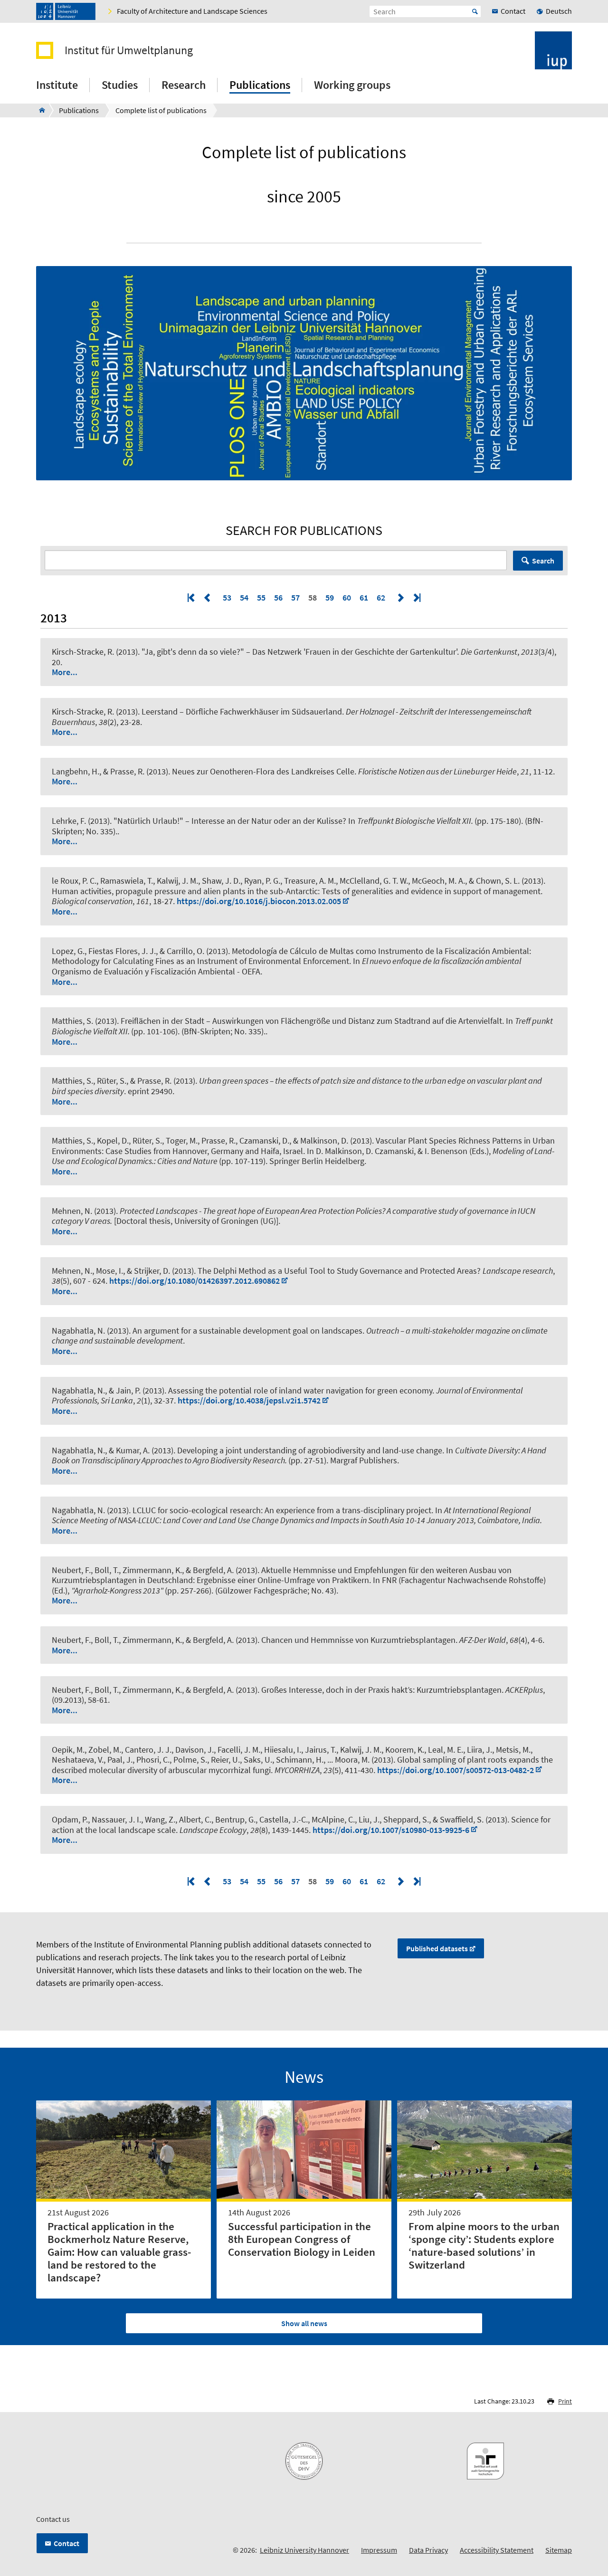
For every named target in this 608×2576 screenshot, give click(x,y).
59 (330, 597)
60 (347, 597)
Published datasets (437, 1948)
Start (475, 11)
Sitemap (559, 2550)
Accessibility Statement (497, 2550)
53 (227, 597)
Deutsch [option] (559, 11)
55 (261, 597)
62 (381, 597)
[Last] (416, 597)
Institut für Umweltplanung (129, 50)
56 (278, 597)
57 (295, 597)
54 (244, 597)
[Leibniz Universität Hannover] (66, 11)
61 (364, 597)
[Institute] (39, 110)
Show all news (304, 2323)
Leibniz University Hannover (304, 2550)
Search (543, 561)
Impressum (379, 2550)
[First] (192, 597)
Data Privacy (428, 2550)
